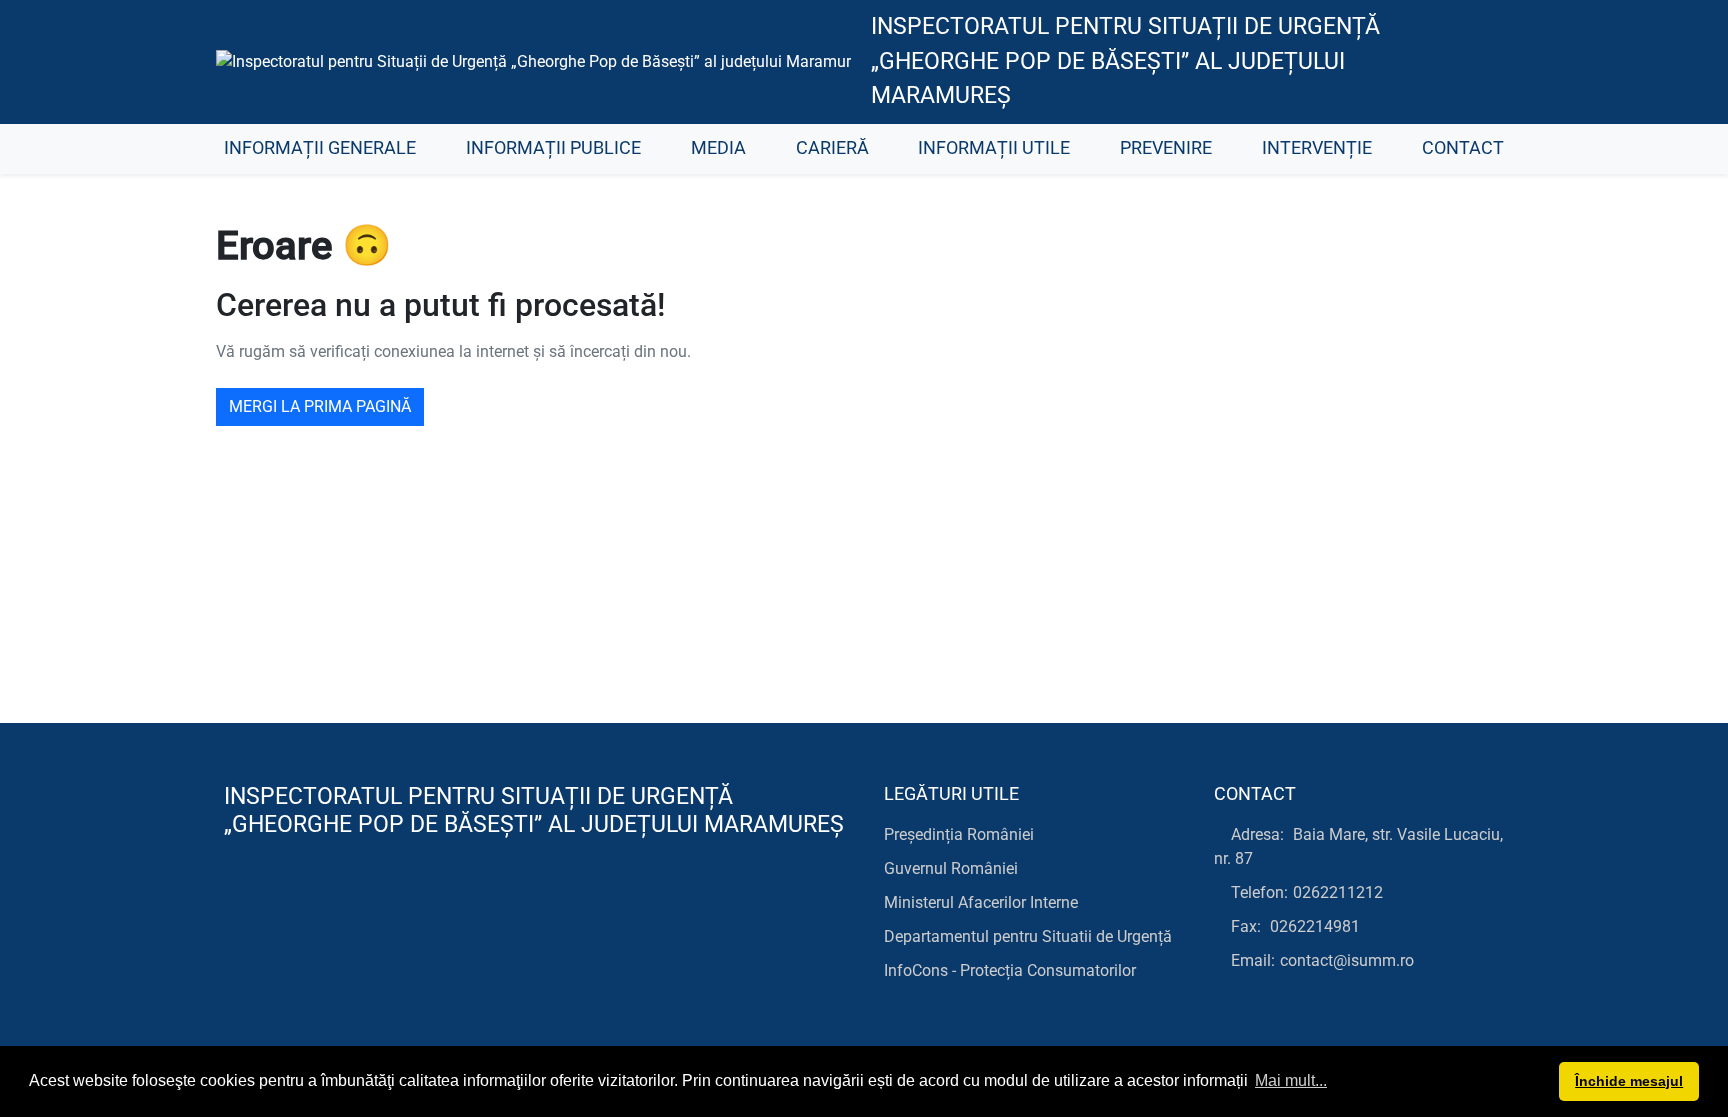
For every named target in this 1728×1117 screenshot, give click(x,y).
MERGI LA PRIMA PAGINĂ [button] (320, 406)
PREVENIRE (1166, 148)
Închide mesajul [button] (1629, 1081)
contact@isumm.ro (1347, 960)
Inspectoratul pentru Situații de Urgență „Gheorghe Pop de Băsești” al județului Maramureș (1125, 61)
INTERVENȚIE (1317, 148)
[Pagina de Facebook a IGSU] (1479, 62)
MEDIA (718, 148)
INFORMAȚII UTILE (994, 148)
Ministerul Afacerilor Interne (981, 902)
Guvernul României (951, 868)
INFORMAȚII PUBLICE (553, 148)
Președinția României (959, 834)
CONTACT (1463, 148)
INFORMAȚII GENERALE (320, 148)
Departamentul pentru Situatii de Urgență (1028, 936)
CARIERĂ (832, 148)
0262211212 (1338, 892)
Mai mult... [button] (1291, 1080)
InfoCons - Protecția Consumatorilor (1010, 970)
